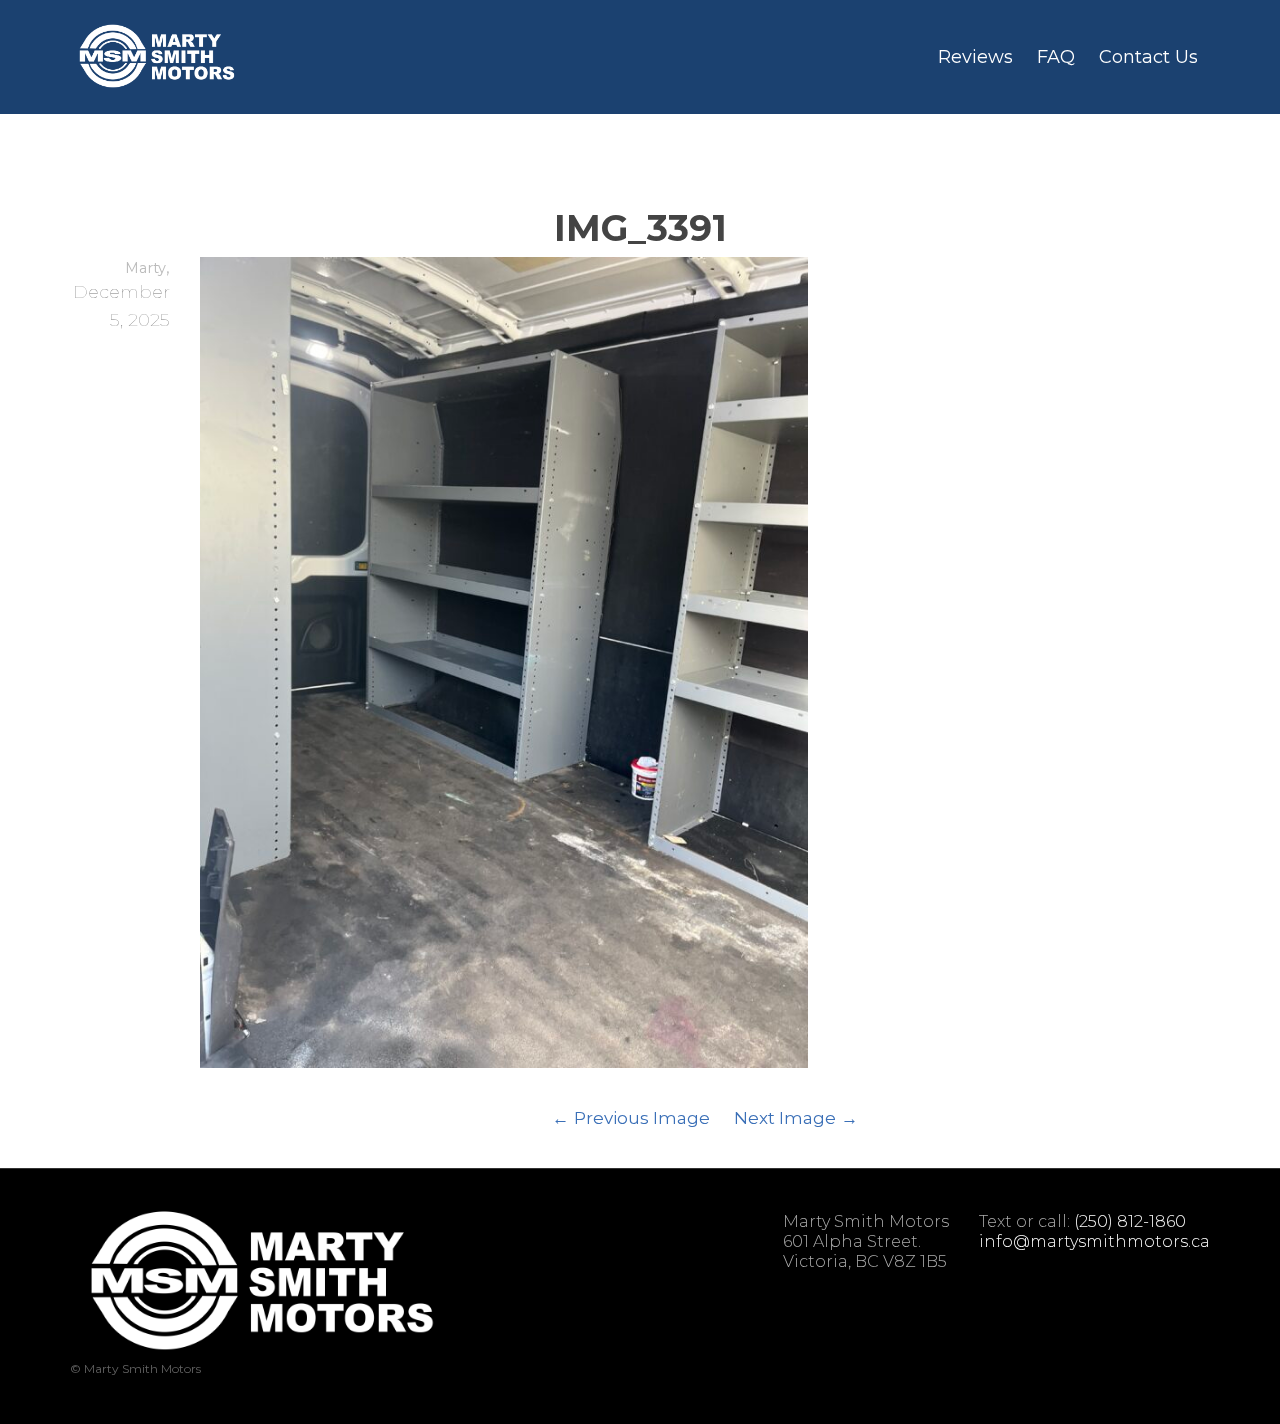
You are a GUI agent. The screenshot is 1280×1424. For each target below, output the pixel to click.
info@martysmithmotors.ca (1094, 1241)
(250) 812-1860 (1130, 1221)
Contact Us (1148, 57)
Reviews (975, 57)
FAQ (1056, 57)
